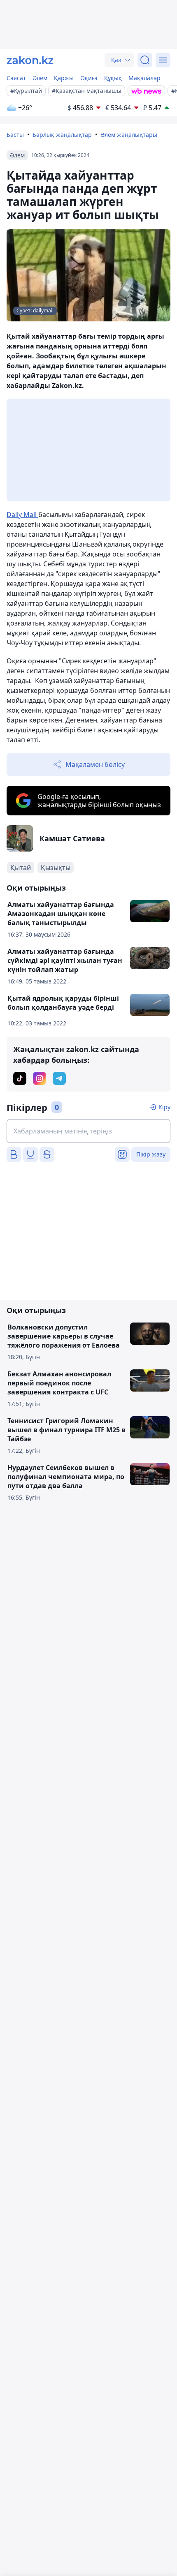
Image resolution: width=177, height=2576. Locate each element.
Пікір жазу (151, 1154)
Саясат (16, 78)
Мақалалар (144, 78)
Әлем (40, 78)
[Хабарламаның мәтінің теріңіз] (88, 1131)
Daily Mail (22, 515)
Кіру (164, 1107)
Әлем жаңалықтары (129, 135)
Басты (15, 135)
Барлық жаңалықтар (62, 135)
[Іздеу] (145, 60)
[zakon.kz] (30, 60)
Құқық (113, 78)
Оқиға (89, 78)
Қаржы (64, 78)
